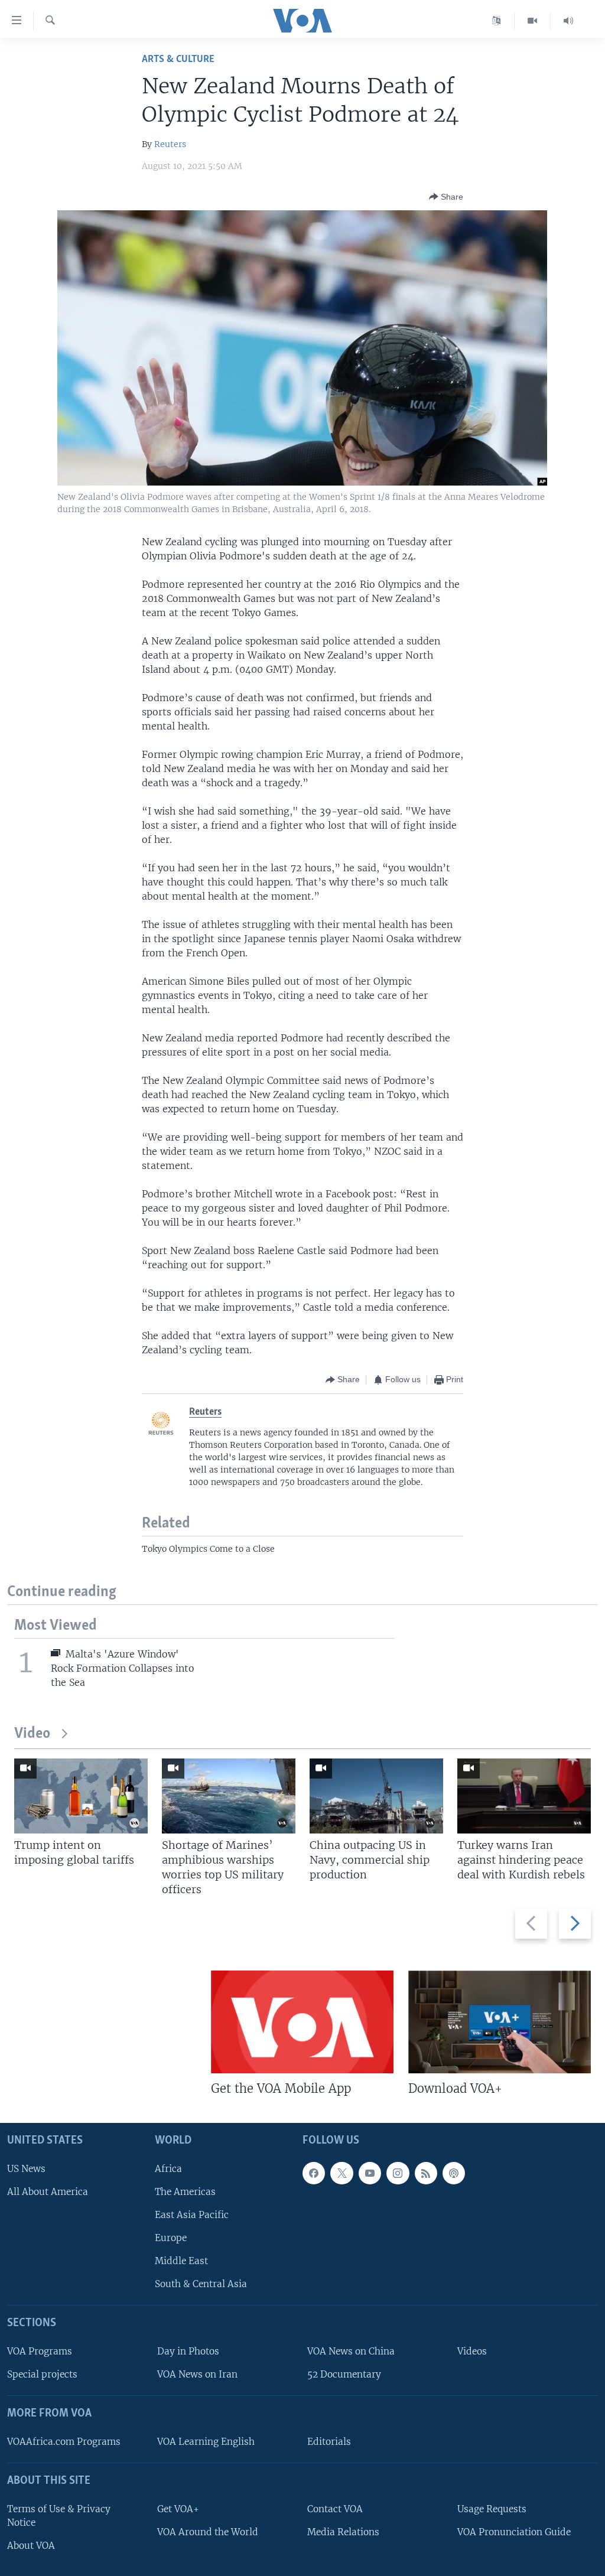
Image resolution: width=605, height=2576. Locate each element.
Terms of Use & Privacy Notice (59, 2516)
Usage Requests (492, 2509)
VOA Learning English (206, 2442)
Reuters (170, 144)
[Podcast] (454, 2173)
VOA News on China (351, 2351)
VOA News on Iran (197, 2374)
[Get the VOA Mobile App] (302, 2022)
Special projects (42, 2374)
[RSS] (426, 2173)
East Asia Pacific (192, 2215)
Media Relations (343, 2532)
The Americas (185, 2192)
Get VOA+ (178, 2509)
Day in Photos (188, 2351)
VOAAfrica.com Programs (64, 2442)
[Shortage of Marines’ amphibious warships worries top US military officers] (229, 1796)
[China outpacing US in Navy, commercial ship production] (376, 1796)
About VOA (31, 2546)
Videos (472, 2351)
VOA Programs (40, 2351)
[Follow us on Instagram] (398, 2173)
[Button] (446, 197)
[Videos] (533, 21)
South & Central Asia (201, 2284)
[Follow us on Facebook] (314, 2173)
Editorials (329, 2442)
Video (32, 1734)
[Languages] (497, 21)
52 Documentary (344, 2374)
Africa (168, 2169)
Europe (171, 2238)
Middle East (181, 2261)
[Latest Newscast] (568, 21)
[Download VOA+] (500, 2022)
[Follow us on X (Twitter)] (341, 2173)
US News (26, 2169)
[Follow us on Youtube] (370, 2173)
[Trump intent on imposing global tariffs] (81, 1796)
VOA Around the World (208, 2532)
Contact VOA (335, 2509)
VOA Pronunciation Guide (514, 2532)
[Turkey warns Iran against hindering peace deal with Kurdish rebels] (524, 1796)
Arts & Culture (178, 59)
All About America (48, 2192)
